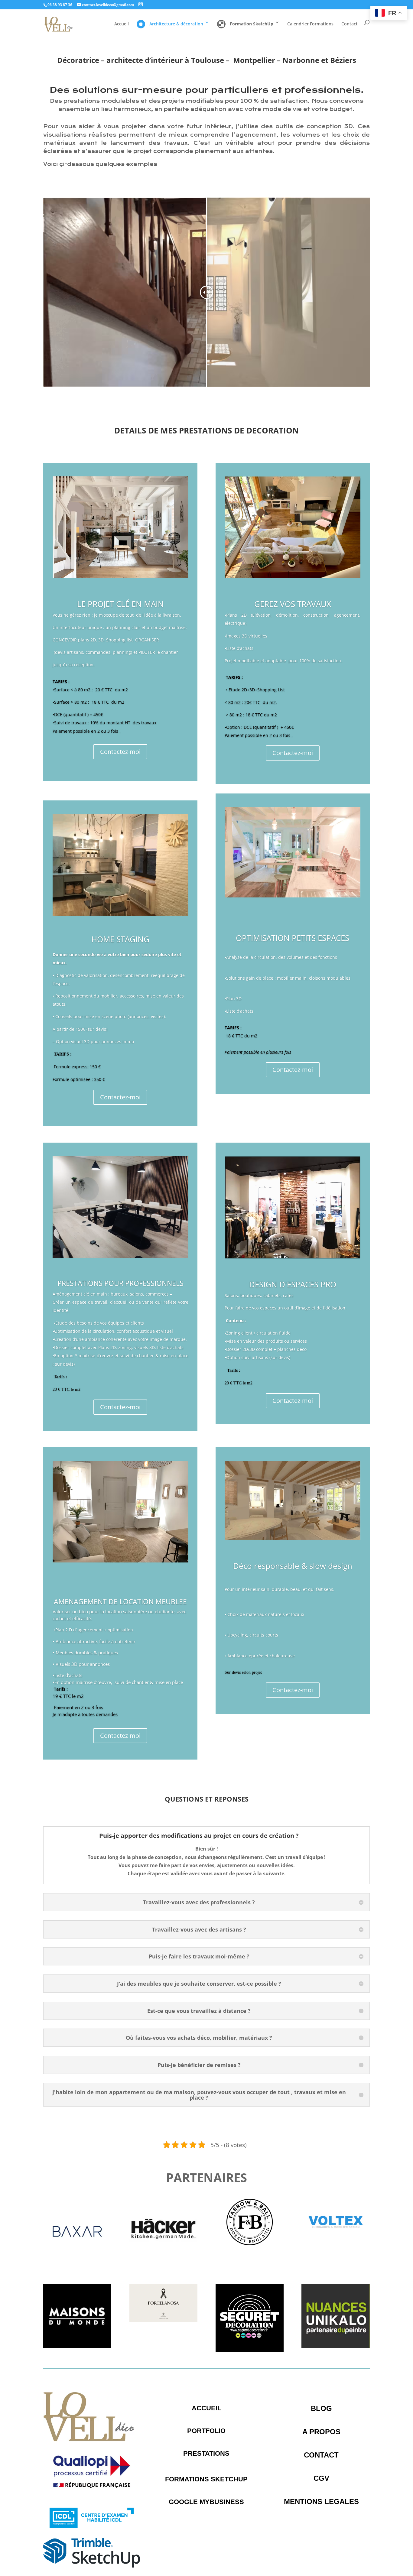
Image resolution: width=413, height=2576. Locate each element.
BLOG (321, 2408)
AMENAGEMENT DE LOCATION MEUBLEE (120, 1601)
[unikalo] (335, 2346)
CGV (321, 2478)
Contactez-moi (120, 752)
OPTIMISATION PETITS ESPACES (293, 938)
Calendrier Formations (310, 24)
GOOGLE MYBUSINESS (206, 2502)
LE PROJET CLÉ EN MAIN (120, 604)
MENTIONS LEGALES (321, 2501)
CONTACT (321, 2455)
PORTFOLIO (206, 2431)
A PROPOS (321, 2432)
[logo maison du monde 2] (77, 2346)
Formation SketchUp (252, 24)
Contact (350, 24)
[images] (250, 2350)
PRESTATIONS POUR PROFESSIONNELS (120, 1283)
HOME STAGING (120, 939)
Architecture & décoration (176, 24)
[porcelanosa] (163, 2320)
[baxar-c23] (77, 2264)
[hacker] (163, 2264)
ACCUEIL (207, 2408)
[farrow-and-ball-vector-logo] (250, 2244)
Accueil (122, 24)
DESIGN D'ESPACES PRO (293, 1284)
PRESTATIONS (206, 2453)
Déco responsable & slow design (293, 1566)
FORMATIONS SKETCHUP (206, 2479)
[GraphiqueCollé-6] (335, 2244)
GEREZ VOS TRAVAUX (293, 604)
